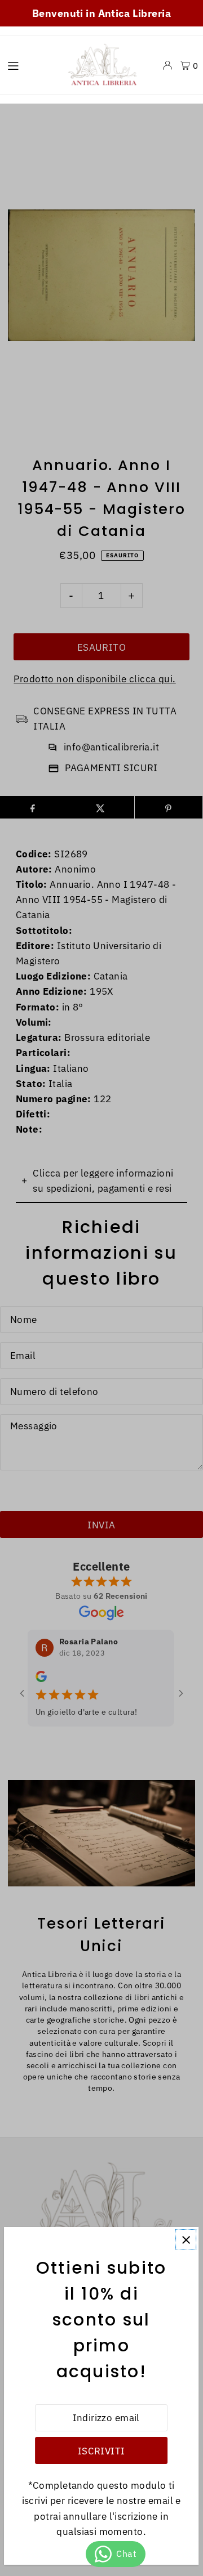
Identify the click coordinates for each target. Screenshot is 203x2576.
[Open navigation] (29, 65)
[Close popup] (186, 2240)
